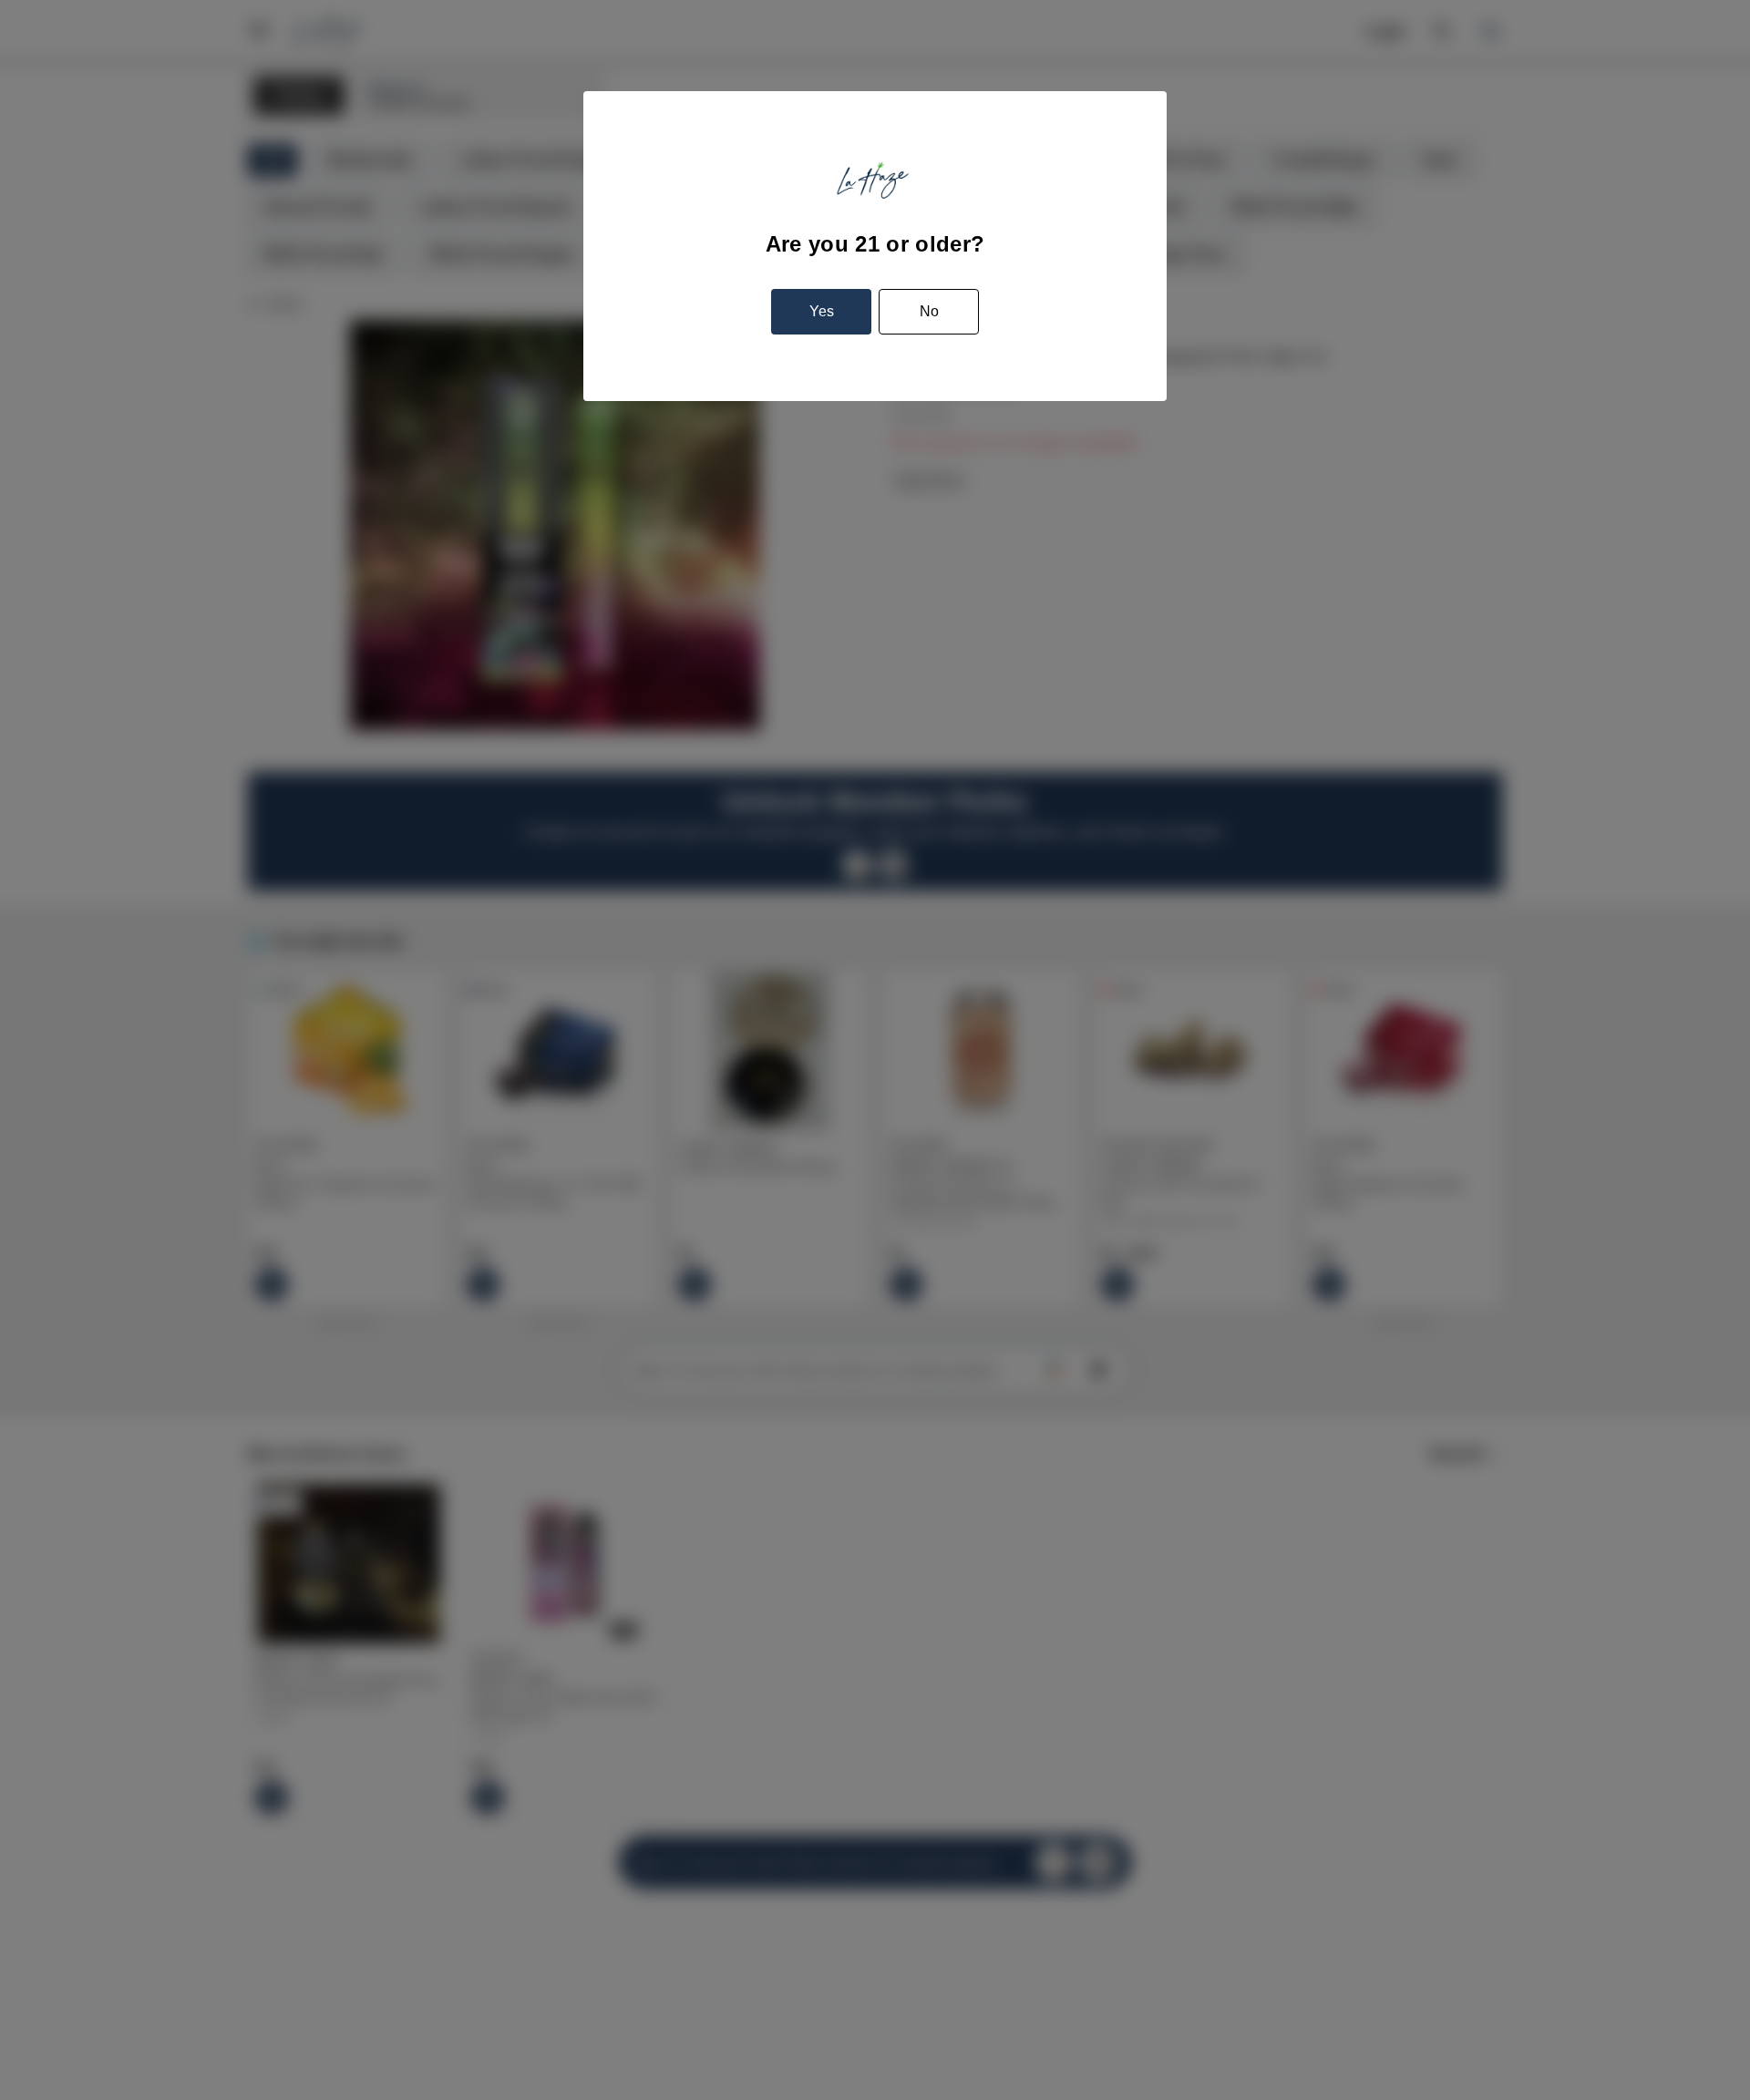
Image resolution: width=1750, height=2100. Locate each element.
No (929, 311)
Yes (822, 311)
